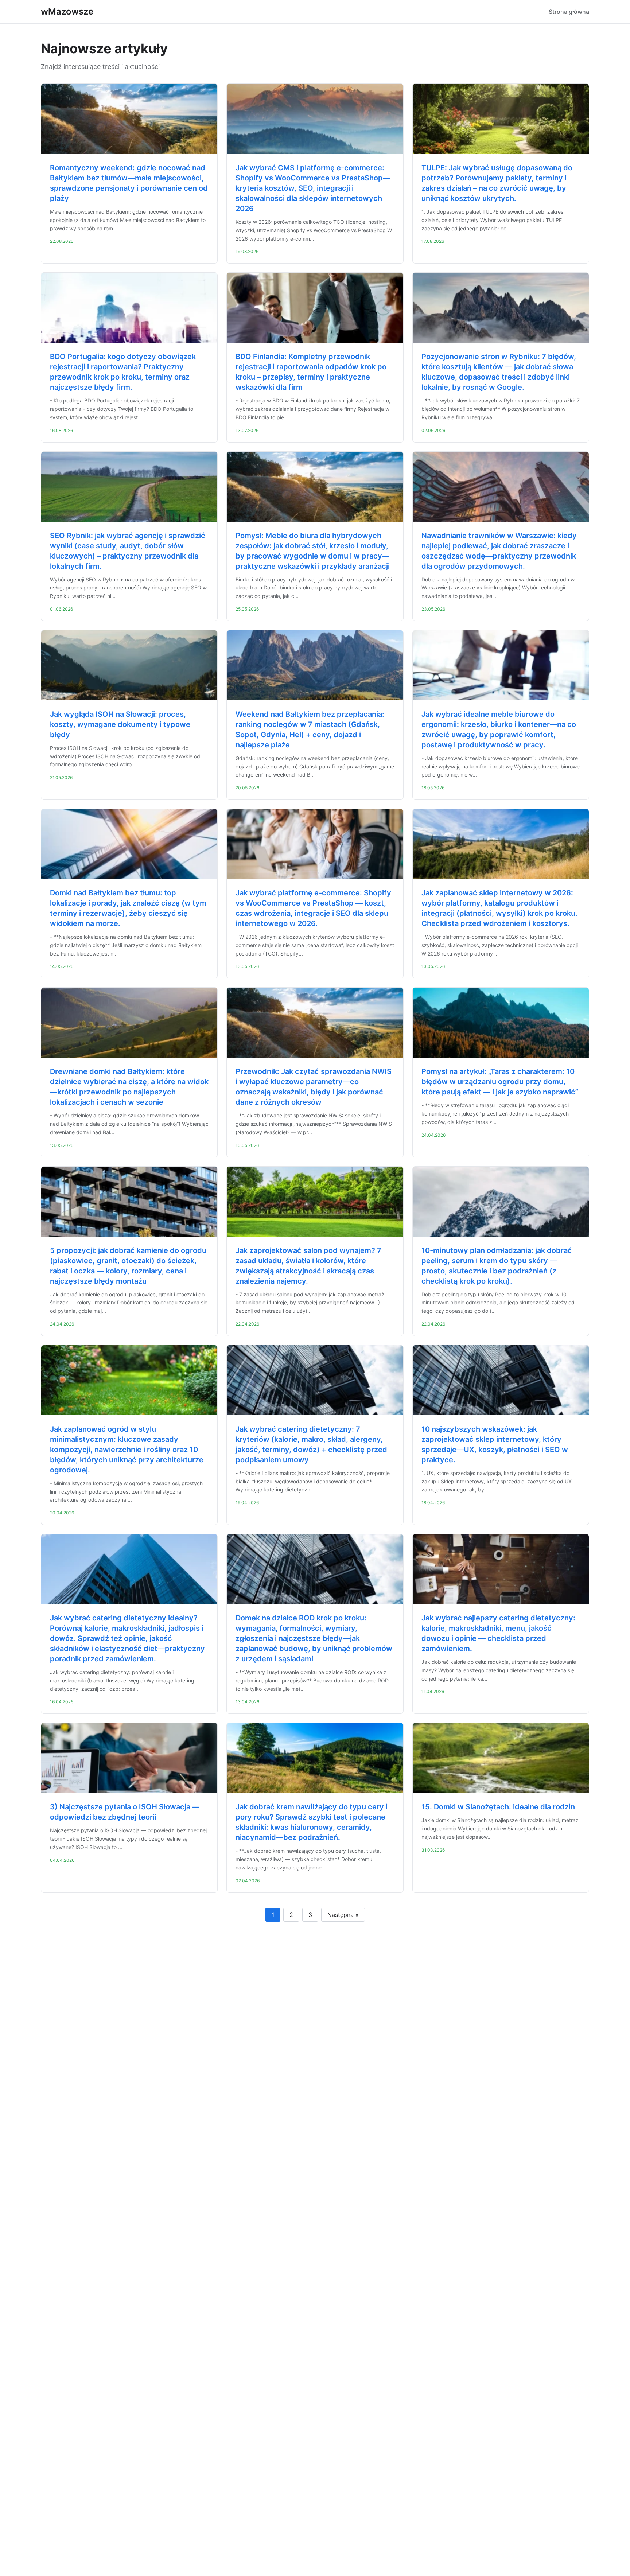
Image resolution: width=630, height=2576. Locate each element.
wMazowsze (67, 11)
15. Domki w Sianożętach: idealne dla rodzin (498, 1807)
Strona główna (569, 12)
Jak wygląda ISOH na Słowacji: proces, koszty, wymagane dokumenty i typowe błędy (120, 724)
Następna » (343, 1915)
